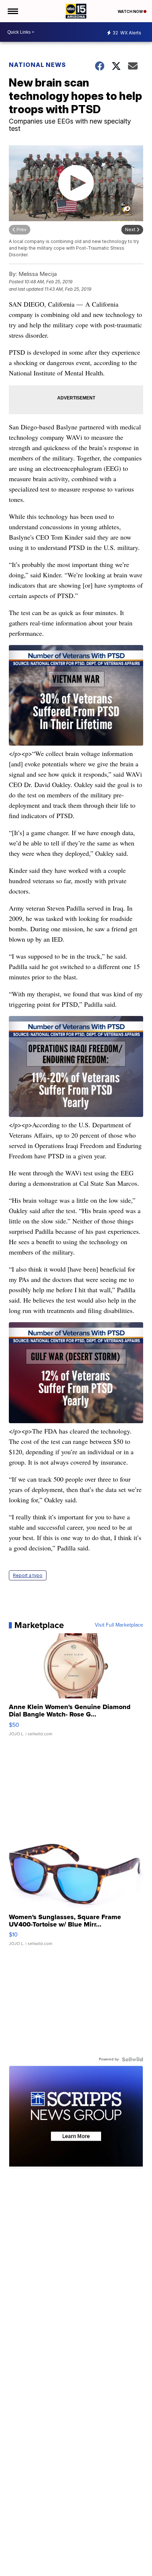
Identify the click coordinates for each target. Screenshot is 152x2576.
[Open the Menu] (12, 11)
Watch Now (131, 11)
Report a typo (28, 1575)
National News (37, 65)
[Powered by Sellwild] (132, 2059)
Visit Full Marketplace (119, 1625)
